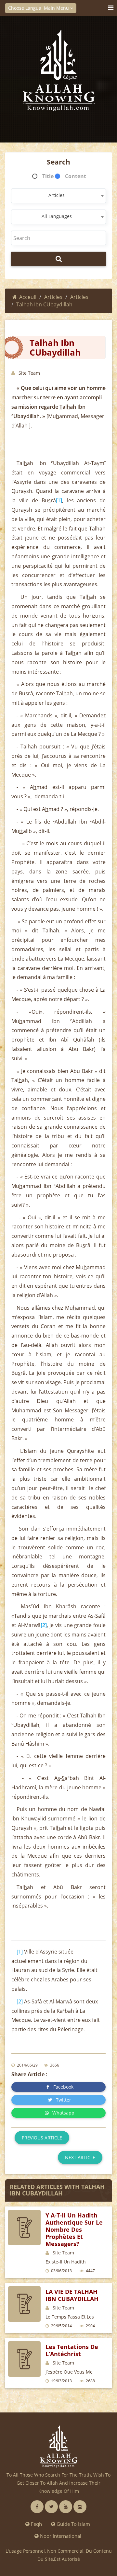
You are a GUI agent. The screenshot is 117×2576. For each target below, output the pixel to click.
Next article (80, 2157)
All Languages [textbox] (57, 216)
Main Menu (57, 8)
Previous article (42, 2138)
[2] (20, 2001)
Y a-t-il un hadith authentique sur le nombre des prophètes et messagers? (74, 2229)
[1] (59, 500)
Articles (53, 297)
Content (76, 176)
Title (48, 176)
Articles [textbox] (57, 195)
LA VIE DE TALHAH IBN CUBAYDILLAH (72, 2295)
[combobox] (58, 196)
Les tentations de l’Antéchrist (72, 2350)
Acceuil (28, 297)
